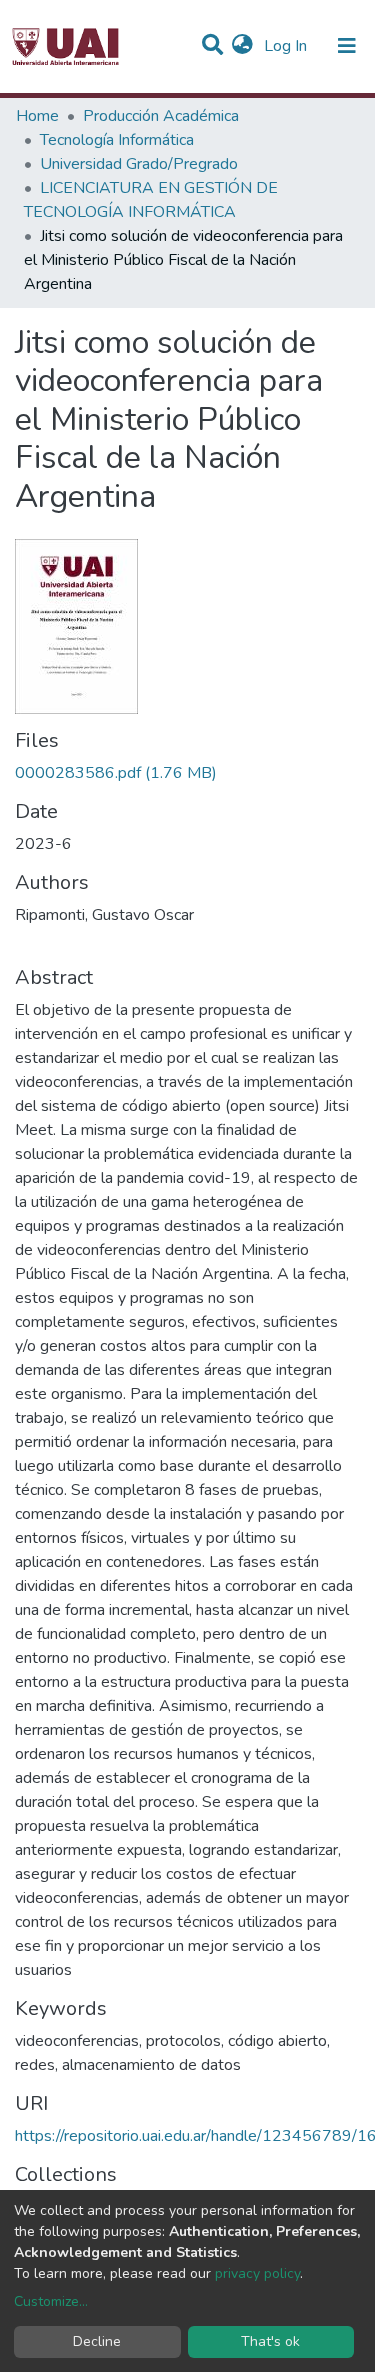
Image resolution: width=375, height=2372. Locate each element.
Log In (287, 46)
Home (37, 116)
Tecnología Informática (117, 140)
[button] (242, 46)
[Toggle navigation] (347, 46)
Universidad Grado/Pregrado (139, 164)
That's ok (270, 2341)
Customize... (51, 2301)
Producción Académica (161, 116)
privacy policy (257, 2273)
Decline (97, 2341)
